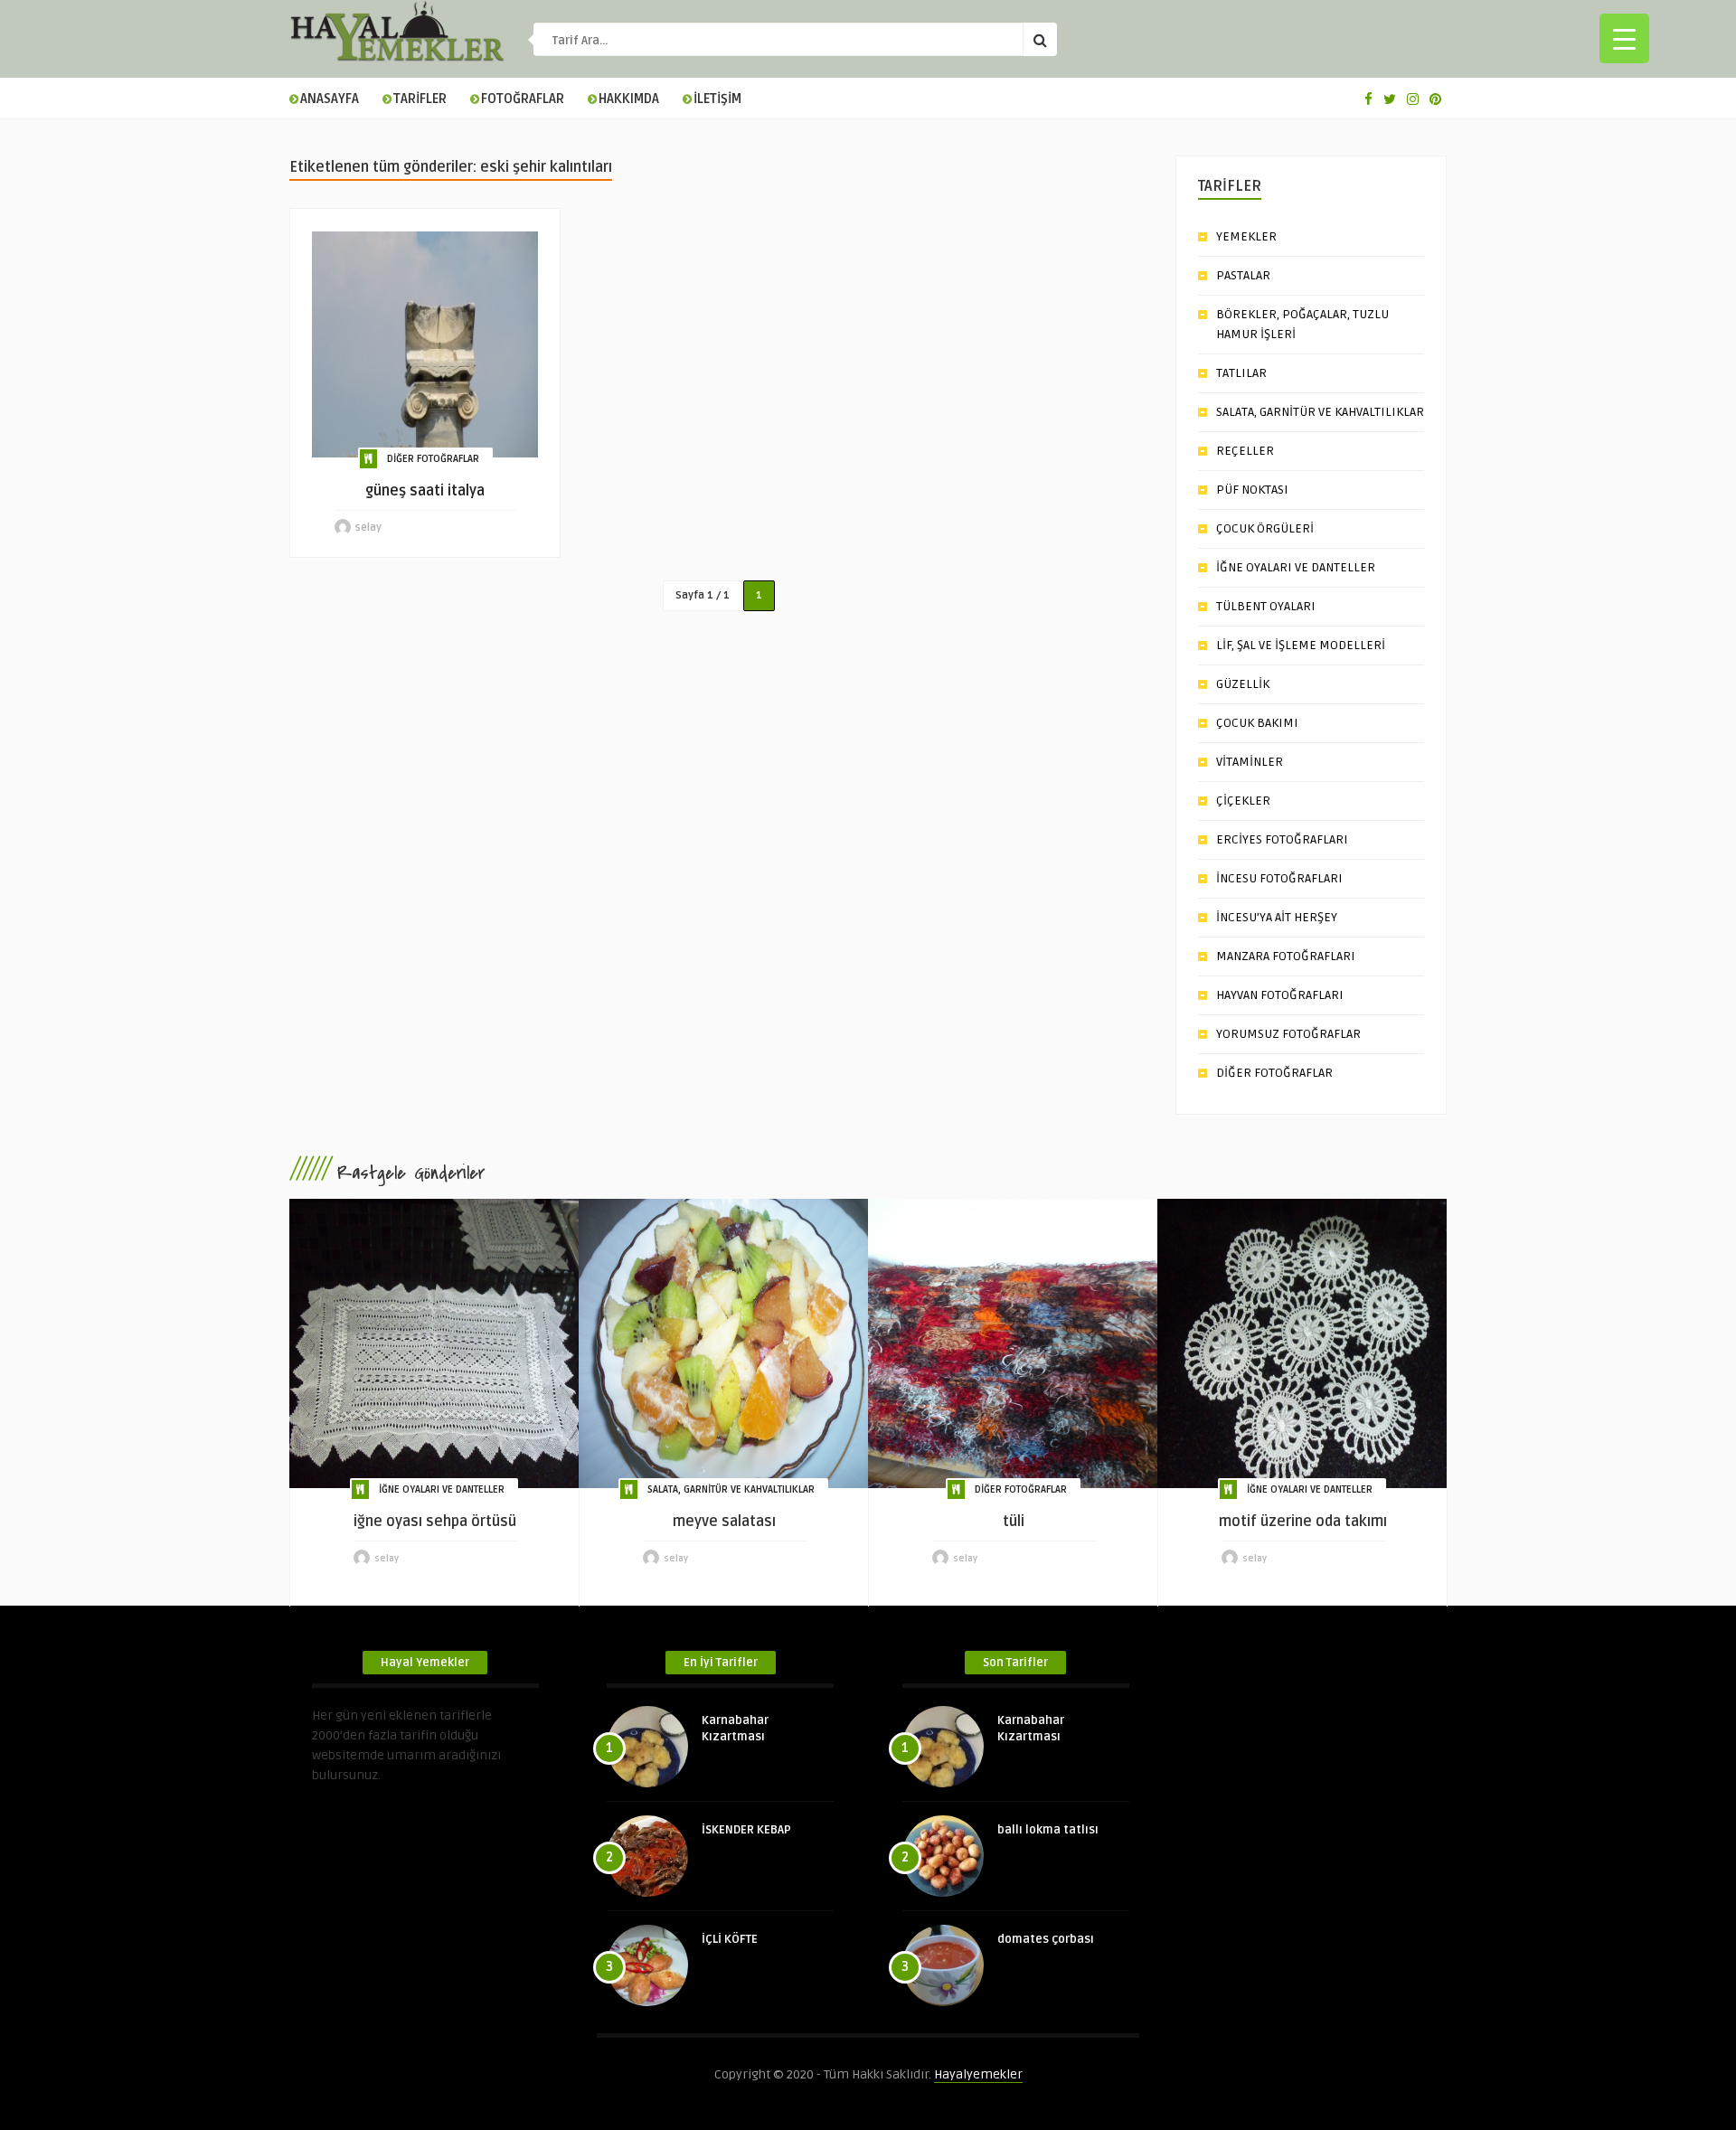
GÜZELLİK (1243, 684)
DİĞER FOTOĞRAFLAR (433, 459)
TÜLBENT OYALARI (1266, 606)
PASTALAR (1243, 275)
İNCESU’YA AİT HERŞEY (1277, 917)
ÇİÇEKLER (1243, 801)
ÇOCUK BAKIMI (1257, 723)
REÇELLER (1245, 451)
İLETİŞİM (717, 99)
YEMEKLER (1246, 236)
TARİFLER (420, 99)
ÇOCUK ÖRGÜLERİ (1265, 528)
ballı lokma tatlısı (1048, 1830)
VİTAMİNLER (1250, 762)
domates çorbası (1046, 1939)
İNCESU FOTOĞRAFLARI (1279, 878)
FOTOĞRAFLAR (523, 99)
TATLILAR (1241, 373)
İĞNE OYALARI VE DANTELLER (1296, 567)
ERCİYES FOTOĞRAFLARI (1282, 839)
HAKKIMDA (629, 99)
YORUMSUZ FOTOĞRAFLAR (1288, 1034)
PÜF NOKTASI (1252, 490)
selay (368, 528)
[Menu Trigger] (1624, 38)
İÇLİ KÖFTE (730, 1939)
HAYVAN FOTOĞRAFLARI (1280, 995)
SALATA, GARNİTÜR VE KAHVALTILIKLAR (1320, 412)
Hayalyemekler (978, 2074)
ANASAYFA (330, 99)
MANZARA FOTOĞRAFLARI (1286, 956)
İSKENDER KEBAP (746, 1830)
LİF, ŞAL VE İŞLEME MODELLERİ (1301, 645)
